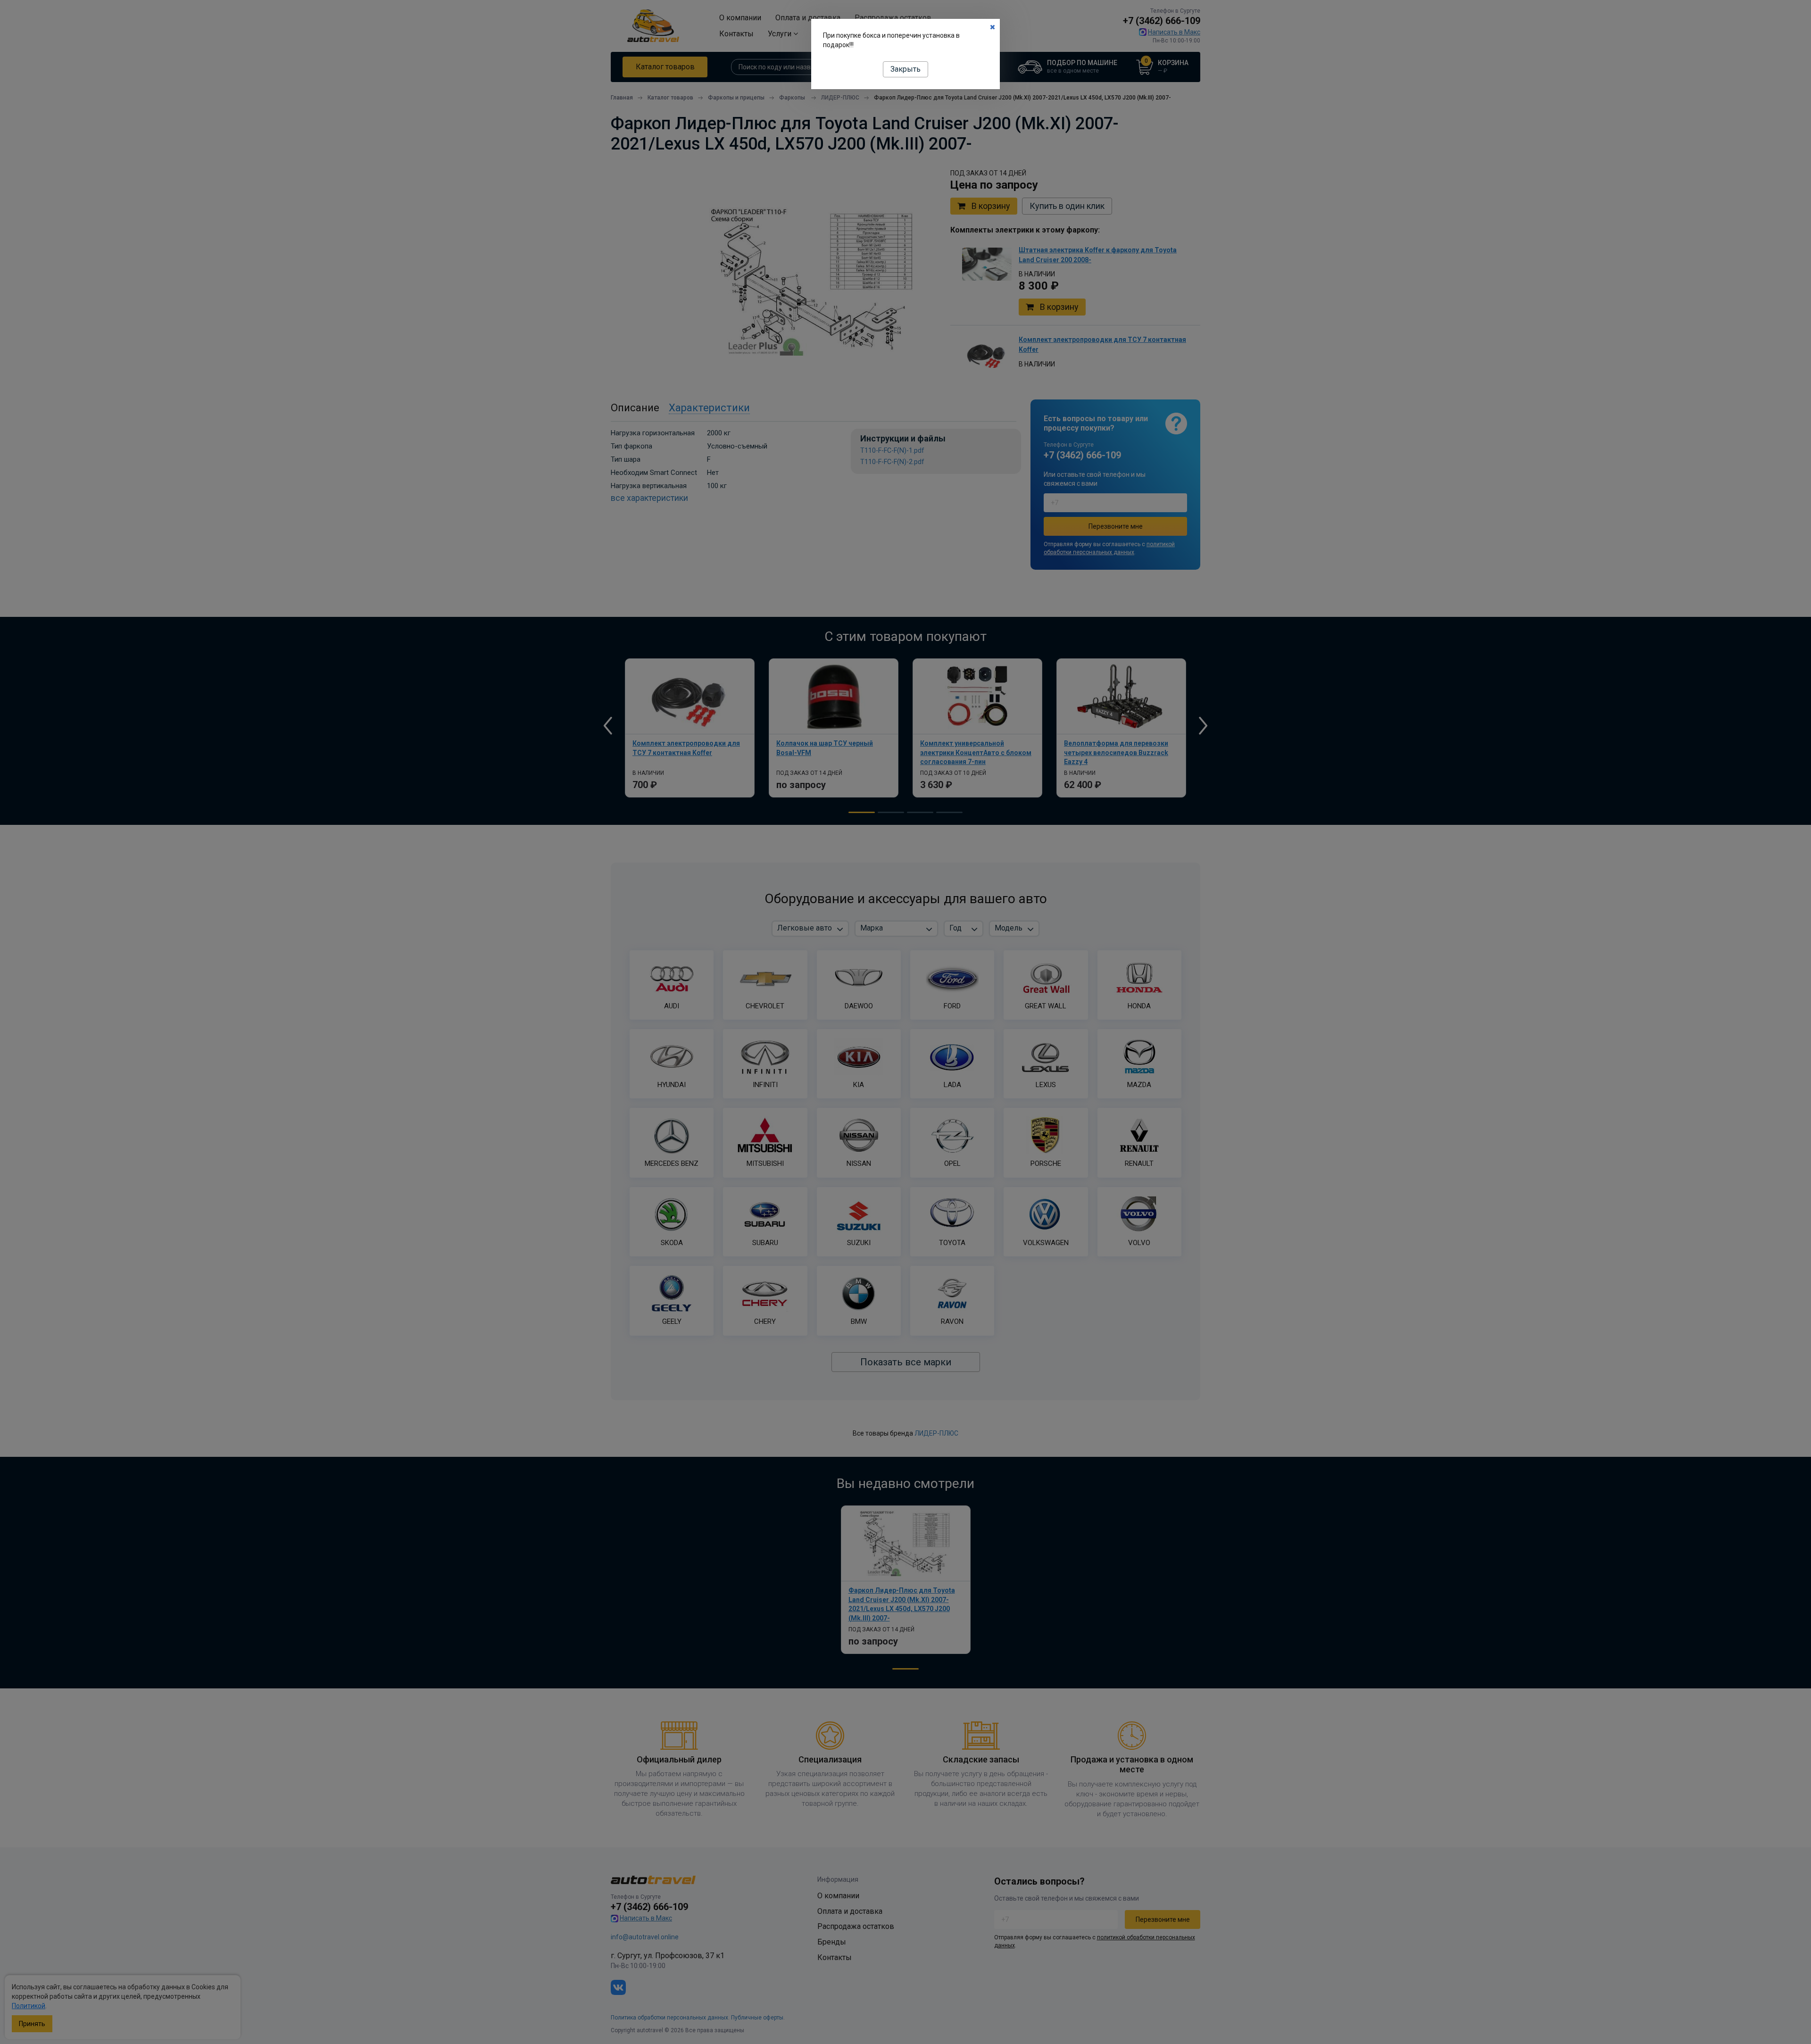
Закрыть (905, 69)
